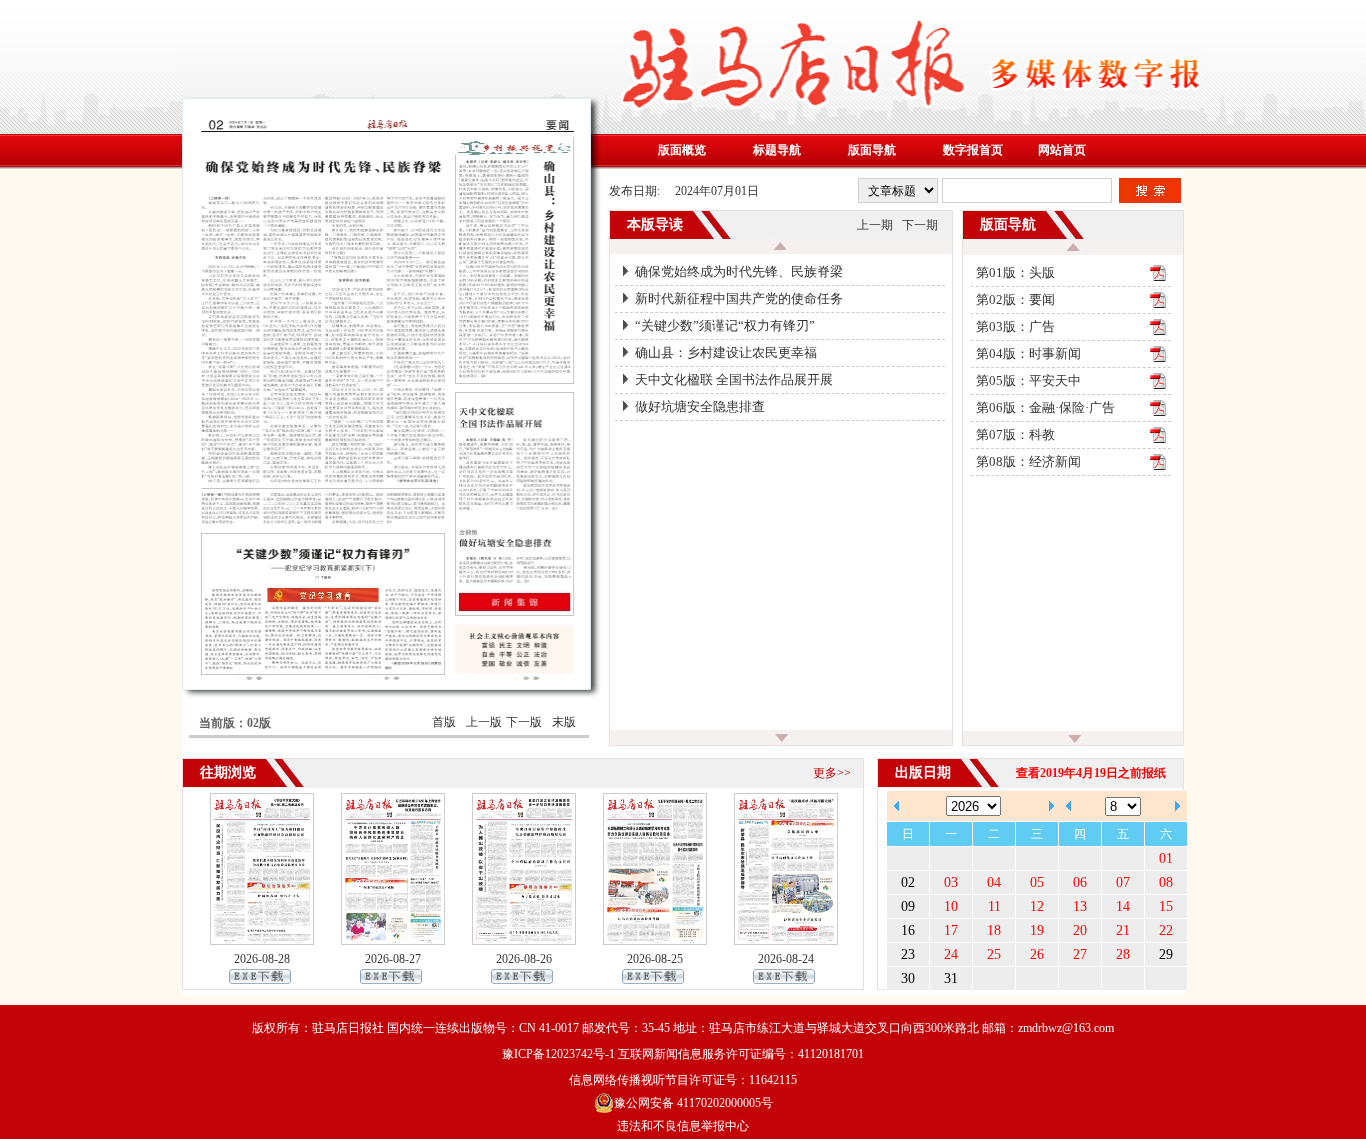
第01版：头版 (1015, 272)
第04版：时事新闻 (1028, 353)
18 (994, 930)
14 (1123, 906)
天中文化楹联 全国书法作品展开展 (734, 379)
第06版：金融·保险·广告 (1045, 407)
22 (1166, 930)
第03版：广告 (1015, 326)
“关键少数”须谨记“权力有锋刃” (725, 325)
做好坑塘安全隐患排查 (700, 406)
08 (1166, 882)
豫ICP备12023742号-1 (558, 1054)
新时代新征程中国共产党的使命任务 (739, 298)
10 (951, 906)
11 (994, 906)
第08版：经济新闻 (1028, 461)
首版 (444, 722)
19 (1037, 930)
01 (1166, 858)
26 (1037, 954)
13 (1080, 906)
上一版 (484, 722)
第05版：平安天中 (1028, 380)
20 (1080, 930)
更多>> (832, 773)
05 (1037, 882)
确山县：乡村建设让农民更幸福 (726, 352)
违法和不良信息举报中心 (683, 1126)
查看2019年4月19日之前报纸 (1091, 773)
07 (1123, 882)
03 (951, 882)
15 (1166, 906)
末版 (564, 722)
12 (1037, 906)
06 (1080, 882)
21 (1123, 930)
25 (994, 954)
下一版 (524, 722)
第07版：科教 (1015, 434)
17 (951, 930)
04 (994, 882)
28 (1123, 954)
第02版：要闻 (1015, 299)
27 (1080, 954)
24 (951, 954)
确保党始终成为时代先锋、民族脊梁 (739, 271)
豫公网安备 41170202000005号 (693, 1103)
